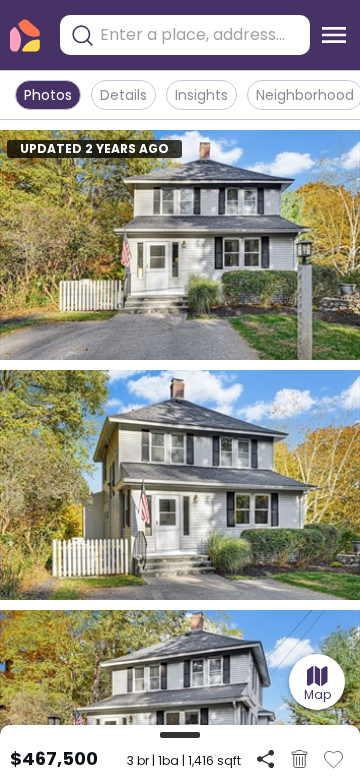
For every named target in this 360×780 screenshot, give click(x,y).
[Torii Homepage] (25, 35)
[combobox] (200, 35)
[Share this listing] (265, 758)
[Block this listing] (299, 759)
